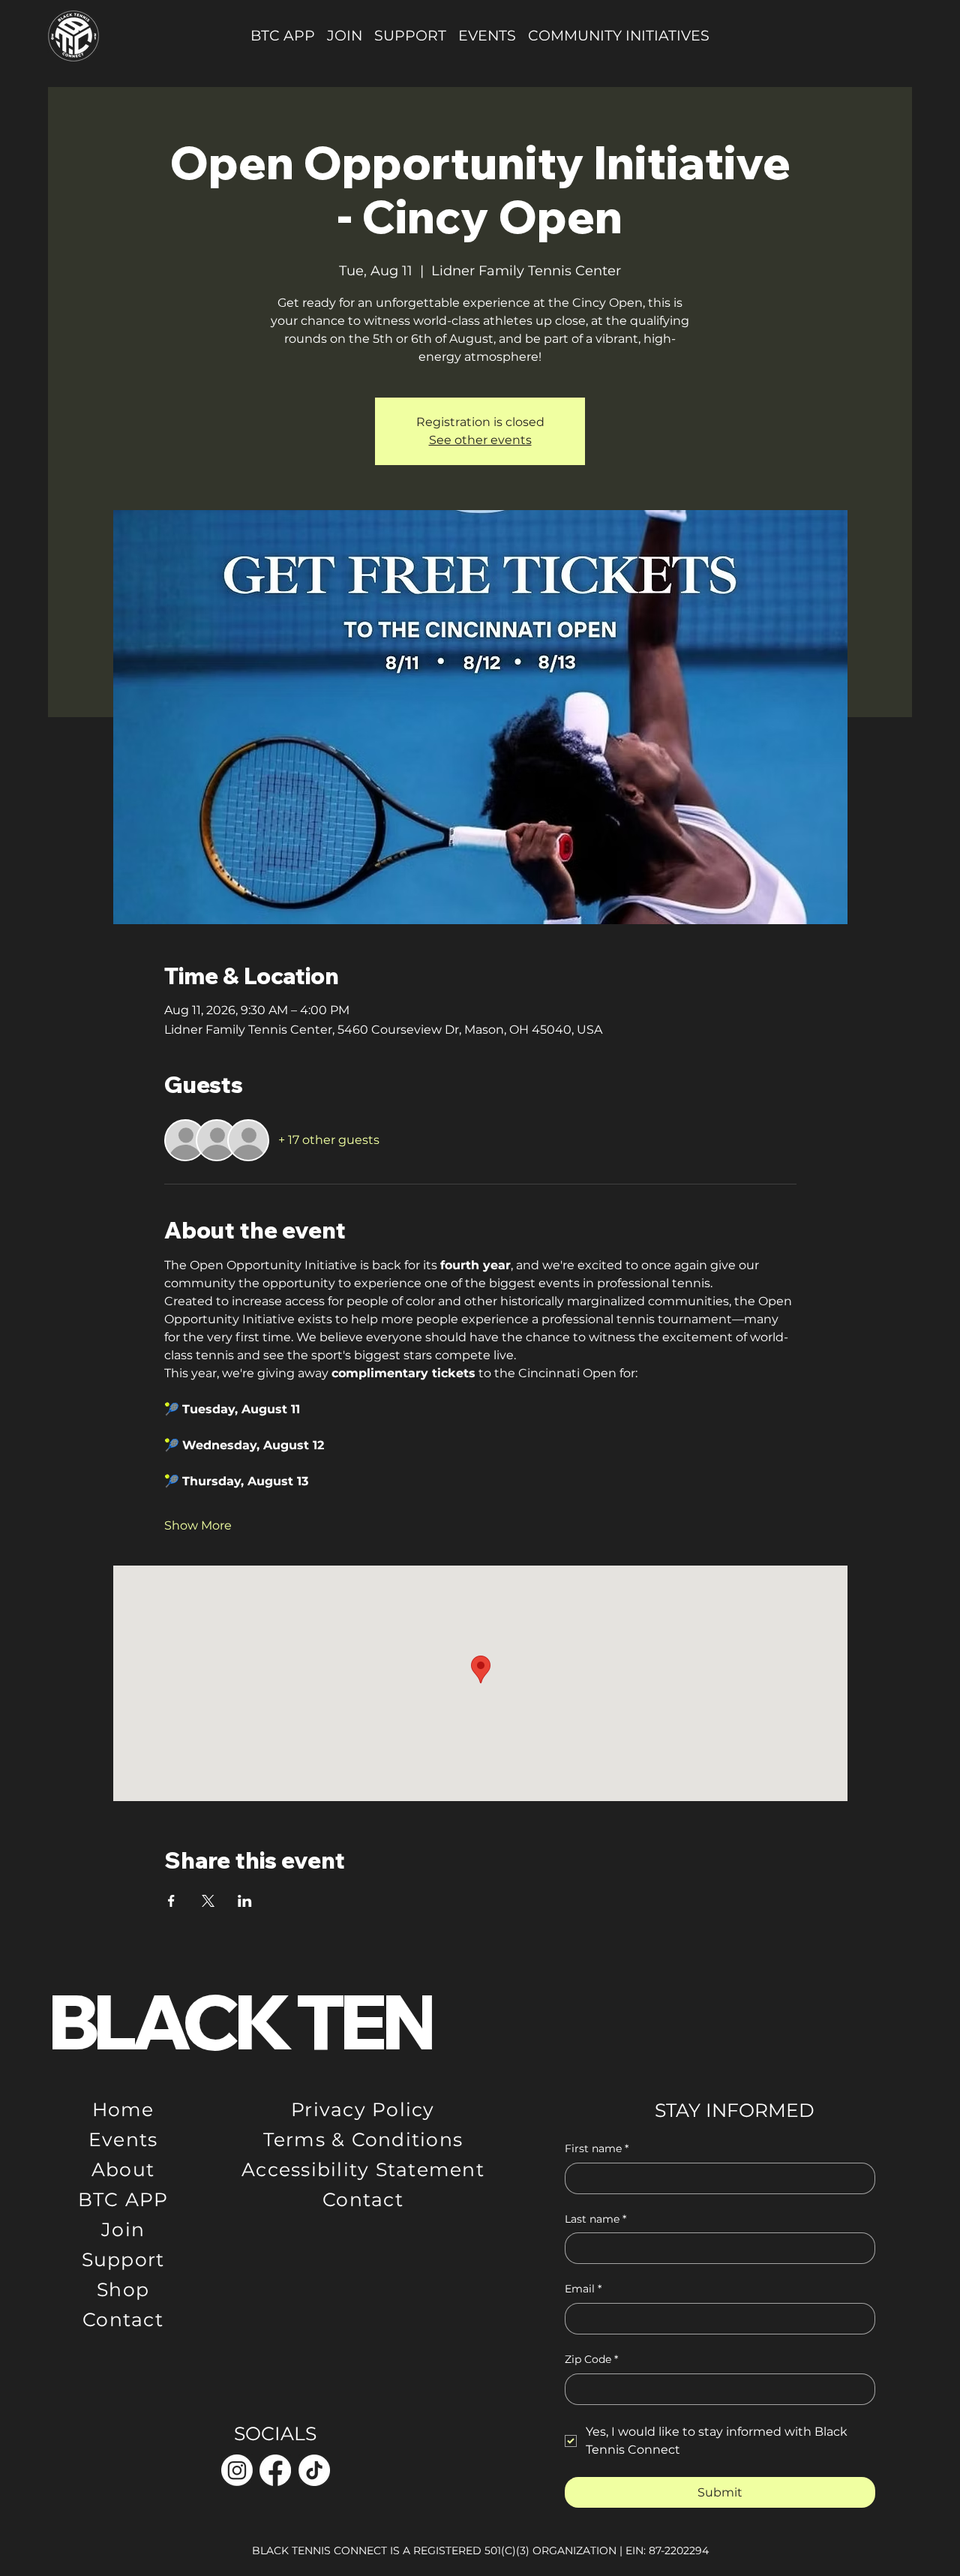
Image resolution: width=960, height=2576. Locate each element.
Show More (198, 1525)
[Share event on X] (208, 1901)
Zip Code (591, 2359)
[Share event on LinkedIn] (245, 1901)
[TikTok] (314, 2470)
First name (597, 2148)
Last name (595, 2219)
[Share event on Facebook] (171, 1901)
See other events (480, 440)
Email (583, 2289)
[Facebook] (275, 2470)
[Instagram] (237, 2470)
